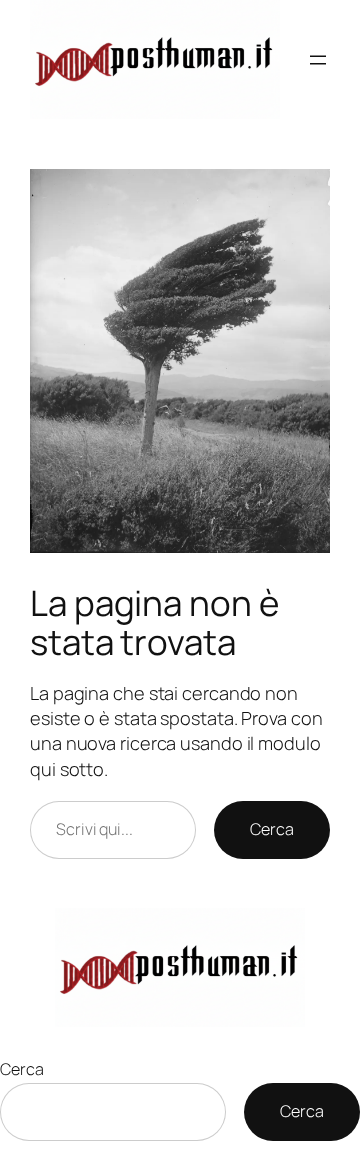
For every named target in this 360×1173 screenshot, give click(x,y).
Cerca (272, 829)
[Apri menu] (318, 60)
